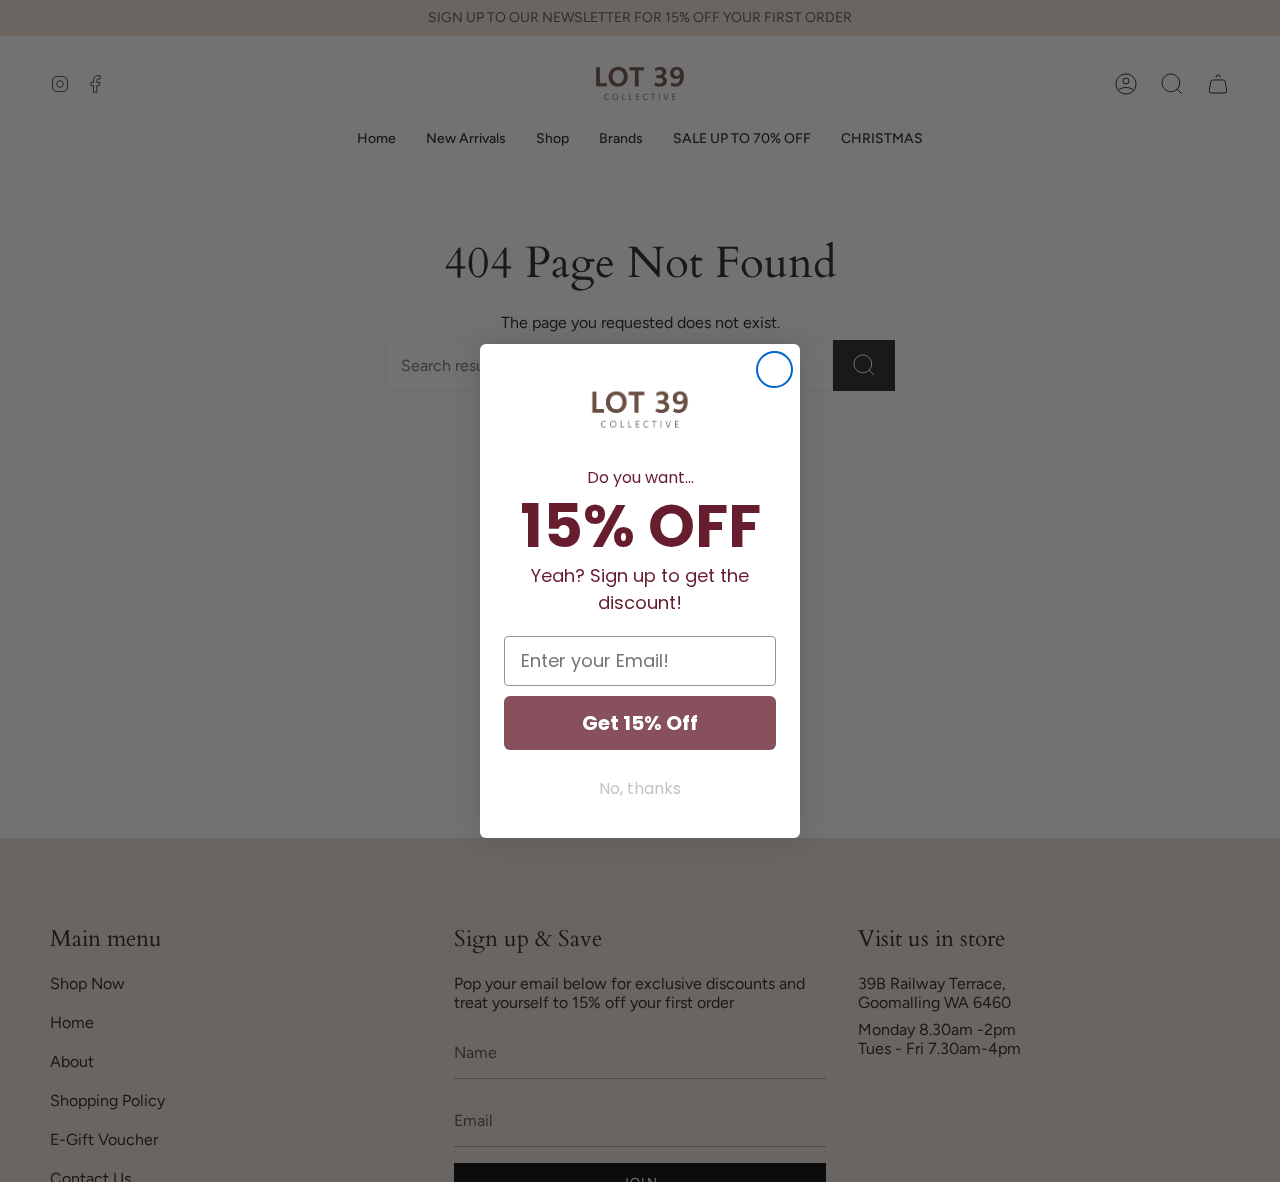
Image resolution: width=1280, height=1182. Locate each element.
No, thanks (640, 788)
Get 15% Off (640, 723)
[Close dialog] (774, 369)
